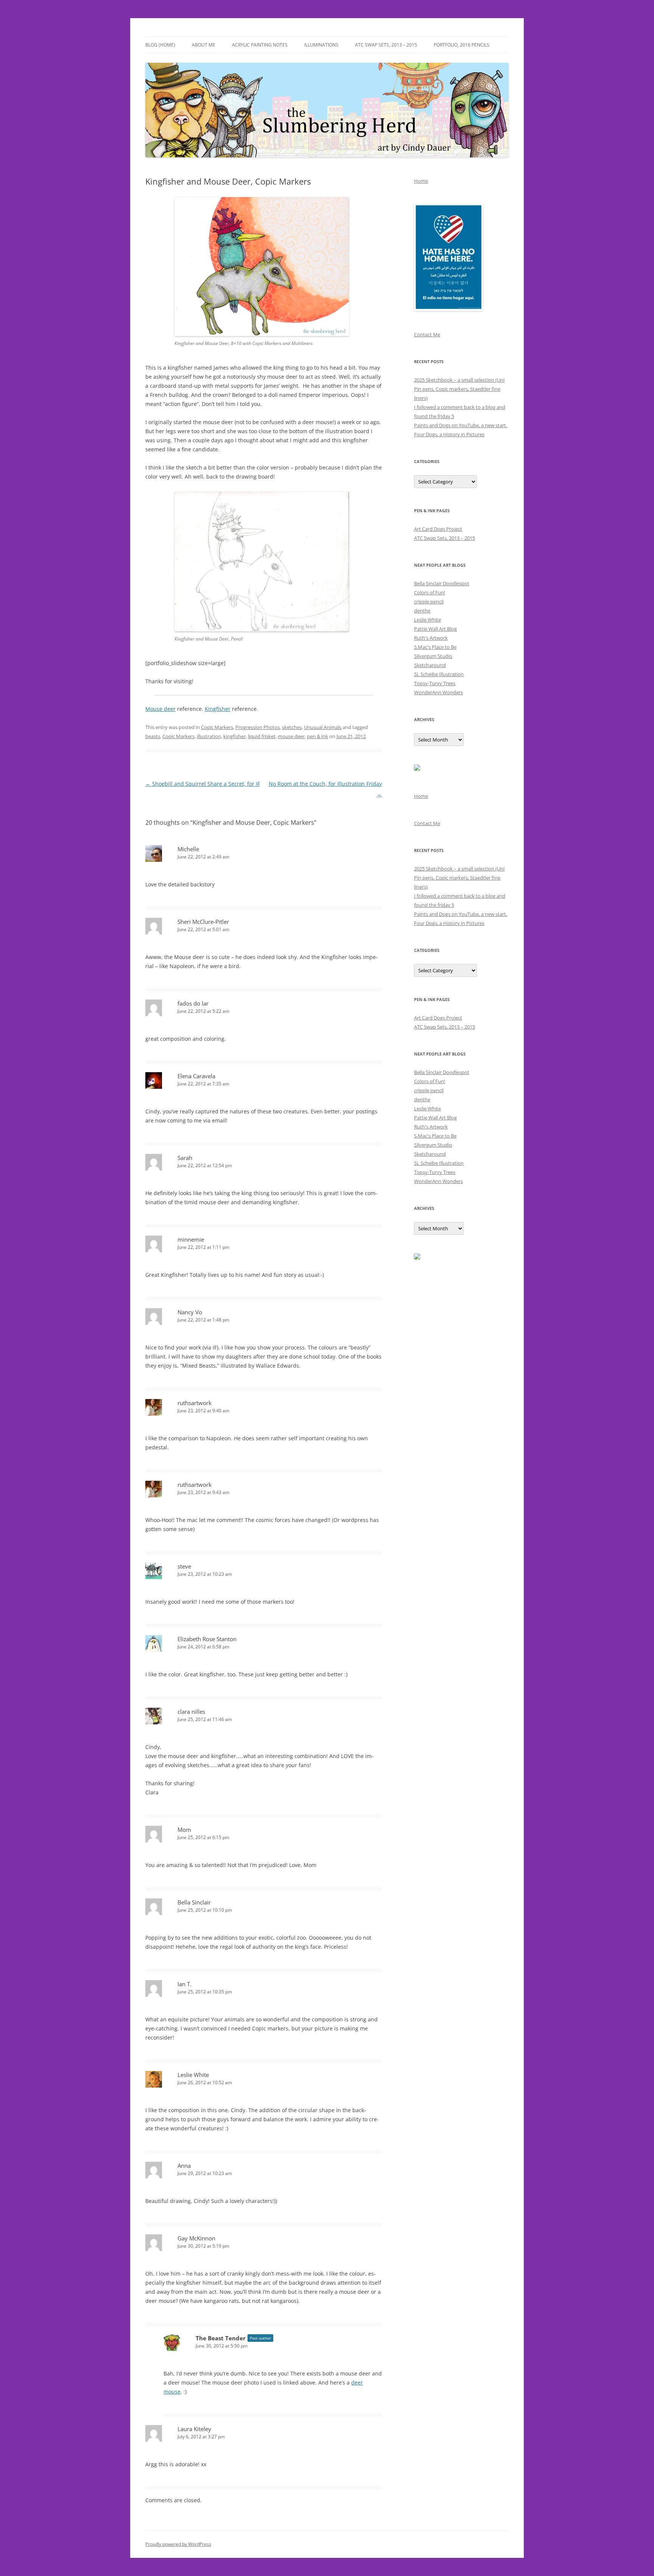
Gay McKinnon (196, 2238)
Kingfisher (218, 709)
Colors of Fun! (430, 592)
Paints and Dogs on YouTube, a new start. (461, 425)
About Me (204, 45)
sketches (292, 727)
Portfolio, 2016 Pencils (462, 45)
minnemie (191, 1239)
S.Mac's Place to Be (435, 647)
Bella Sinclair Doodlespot (442, 583)
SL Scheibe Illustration (439, 674)
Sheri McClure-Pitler (203, 922)
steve (184, 1566)
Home (421, 181)
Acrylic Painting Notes (260, 45)
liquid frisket (262, 736)
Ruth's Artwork (431, 638)
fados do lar (193, 1003)
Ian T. (185, 1984)
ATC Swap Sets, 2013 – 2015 (386, 45)
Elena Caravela (196, 1076)
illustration (209, 736)
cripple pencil (429, 602)
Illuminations (321, 45)
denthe (422, 611)
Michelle (188, 849)
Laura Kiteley (194, 2429)
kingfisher (234, 736)
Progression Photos (258, 727)
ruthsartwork (195, 1403)
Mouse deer (160, 709)
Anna (184, 2166)
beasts (153, 736)
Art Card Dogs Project (438, 529)
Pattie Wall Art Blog (435, 629)
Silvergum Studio (433, 656)
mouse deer (291, 736)
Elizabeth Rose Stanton (207, 1639)
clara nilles (191, 1712)
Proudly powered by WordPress (178, 2544)
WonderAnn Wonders (438, 692)
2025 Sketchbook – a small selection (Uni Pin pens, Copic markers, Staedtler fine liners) (459, 389)
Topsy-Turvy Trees (435, 683)
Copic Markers (217, 727)
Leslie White (193, 2075)
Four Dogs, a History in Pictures (449, 434)
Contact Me (427, 334)
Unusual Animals (323, 727)
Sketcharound (430, 665)
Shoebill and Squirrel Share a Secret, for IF (203, 784)
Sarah (185, 1158)
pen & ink (318, 736)
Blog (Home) (160, 45)
